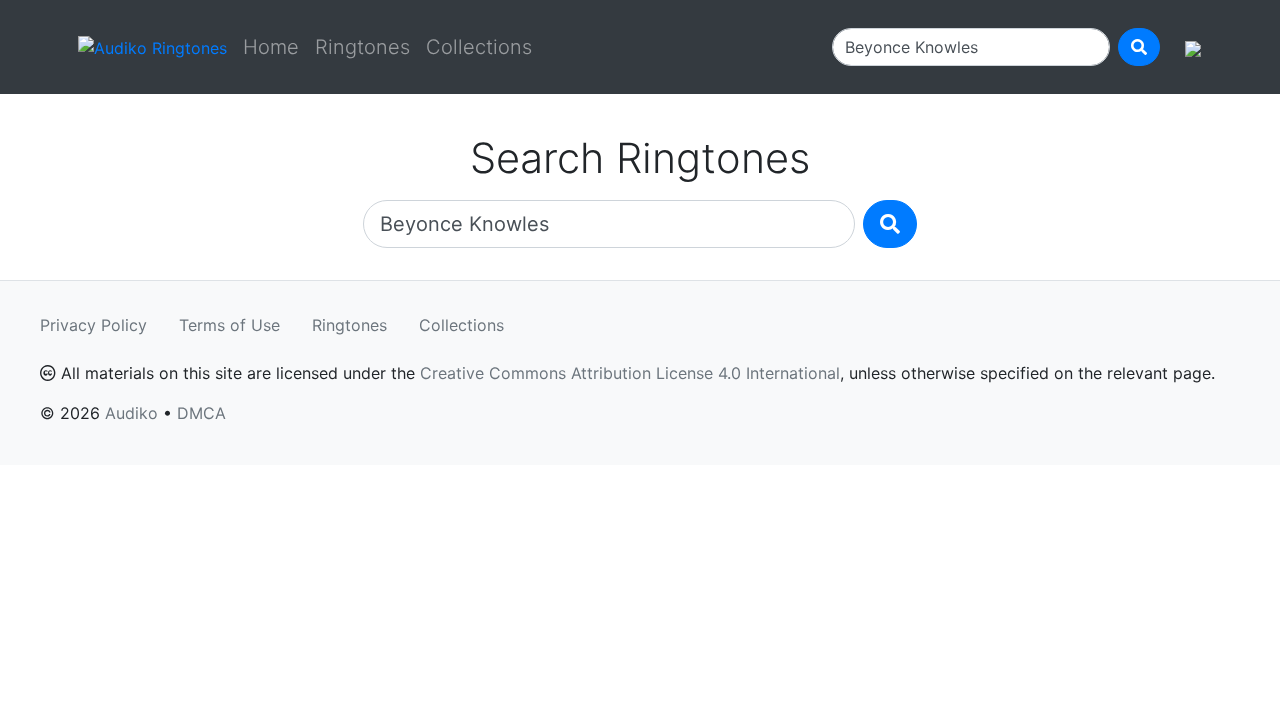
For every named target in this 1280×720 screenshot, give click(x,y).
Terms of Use (229, 325)
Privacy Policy (93, 325)
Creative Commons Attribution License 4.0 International (630, 373)
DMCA (201, 413)
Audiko (131, 413)
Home (271, 47)
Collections (479, 47)
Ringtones (362, 47)
